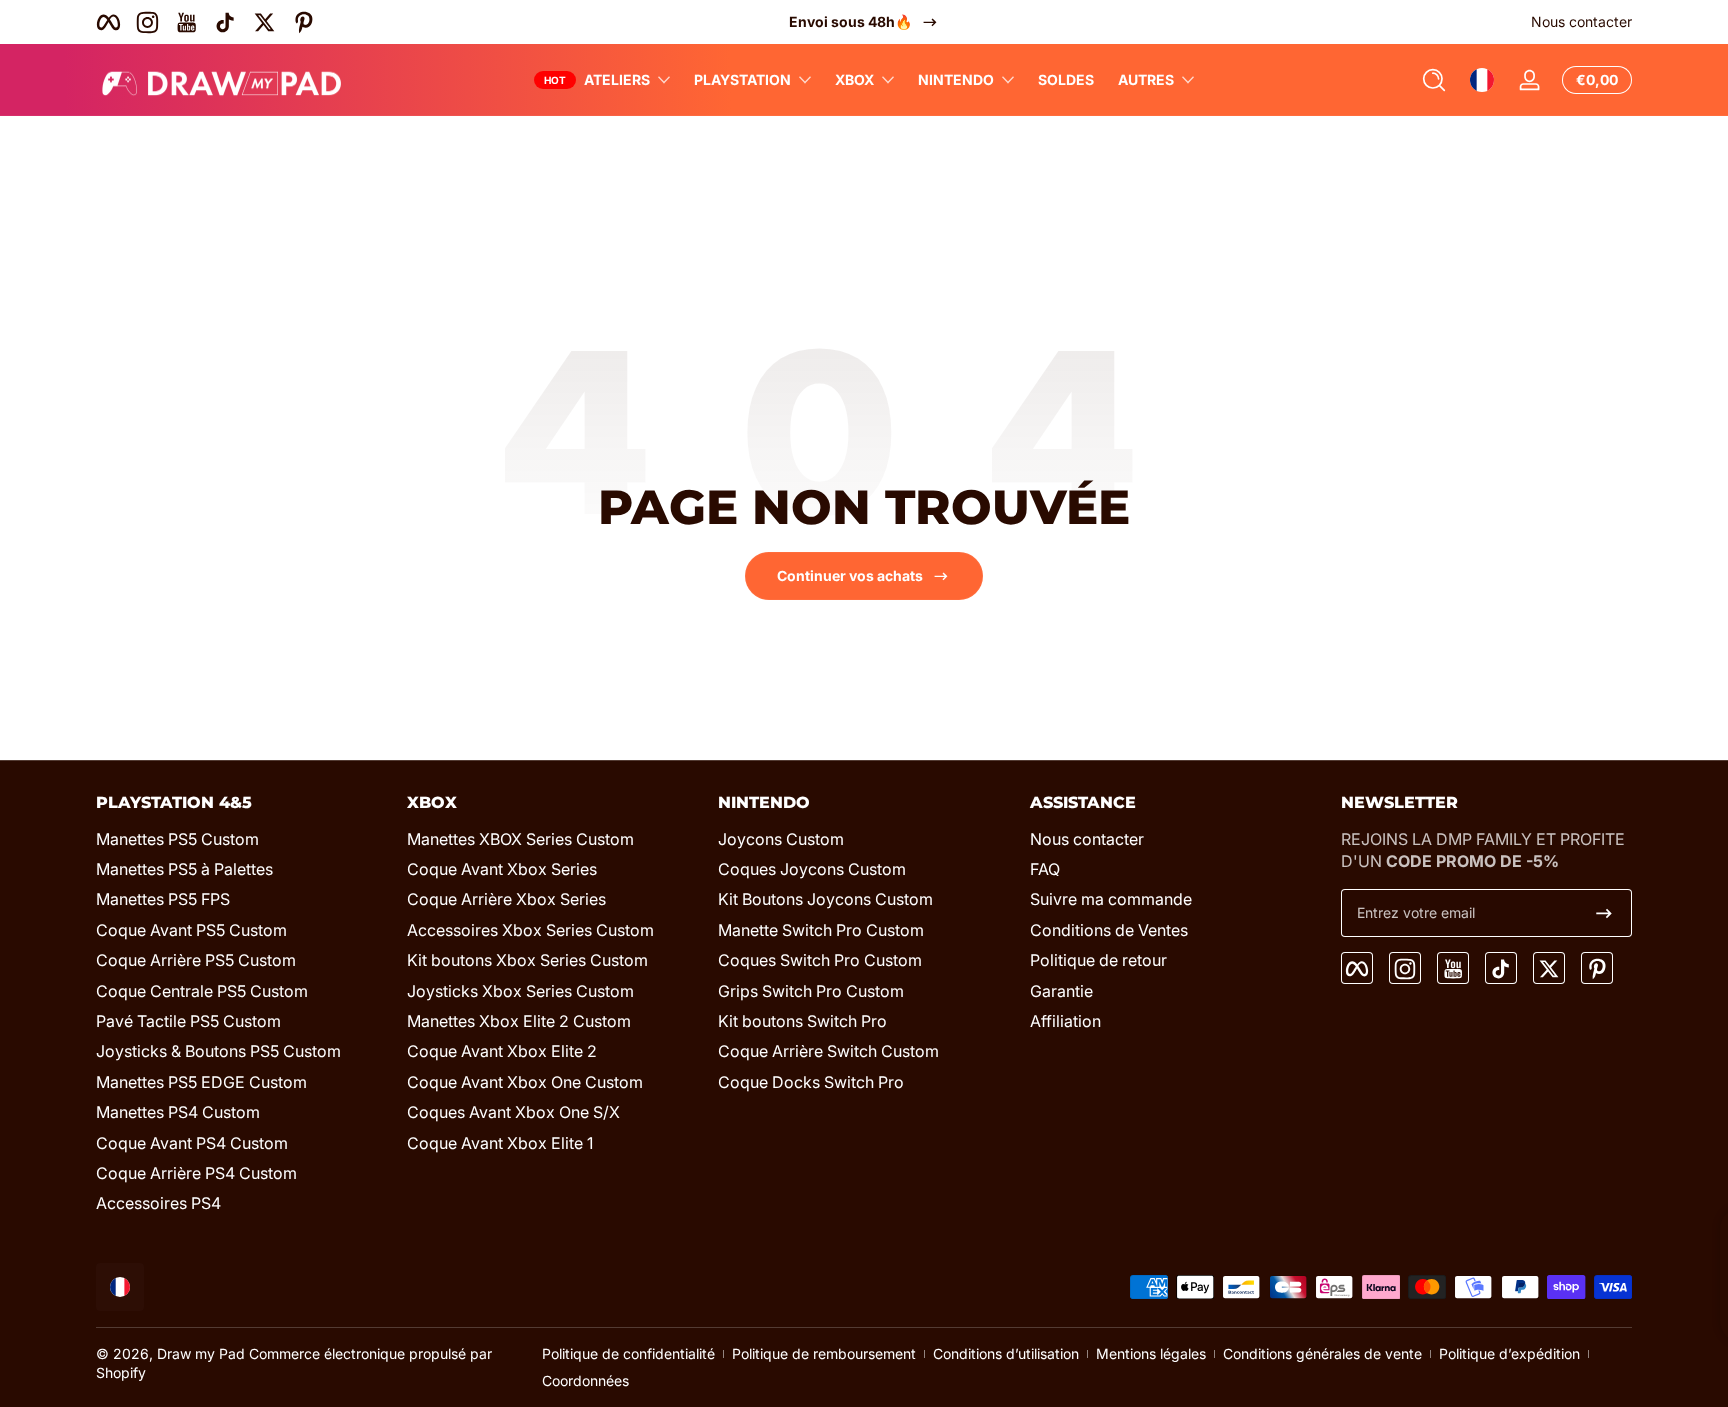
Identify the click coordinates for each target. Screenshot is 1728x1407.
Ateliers (617, 79)
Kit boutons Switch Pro (802, 1021)
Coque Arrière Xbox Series (506, 900)
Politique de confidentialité (628, 1353)
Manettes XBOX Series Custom (520, 839)
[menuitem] (241, 839)
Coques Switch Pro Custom (820, 960)
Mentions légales (1151, 1353)
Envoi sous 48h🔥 (850, 21)
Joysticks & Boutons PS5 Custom (218, 1051)
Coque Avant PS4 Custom (192, 1143)
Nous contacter (1581, 21)
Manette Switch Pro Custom (821, 930)
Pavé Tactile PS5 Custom (188, 1021)
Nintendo (956, 79)
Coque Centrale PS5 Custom (202, 991)
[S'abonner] (1604, 913)
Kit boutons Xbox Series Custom (527, 960)
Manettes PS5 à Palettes (184, 869)
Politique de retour (1098, 960)
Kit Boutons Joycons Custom (825, 900)
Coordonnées (585, 1380)
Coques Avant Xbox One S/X (513, 1112)
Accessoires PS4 (158, 1203)
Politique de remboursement (824, 1353)
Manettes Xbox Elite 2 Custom (519, 1021)
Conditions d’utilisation (1006, 1353)
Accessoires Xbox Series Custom (530, 930)
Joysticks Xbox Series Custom (520, 991)
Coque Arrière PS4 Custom (196, 1173)
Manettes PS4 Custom (178, 1112)
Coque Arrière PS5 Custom (196, 960)
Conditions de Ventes (1109, 930)
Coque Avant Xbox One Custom (525, 1082)
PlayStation (742, 79)
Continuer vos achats (850, 575)
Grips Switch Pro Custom (811, 991)
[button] (1434, 80)
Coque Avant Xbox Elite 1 (500, 1143)
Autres (1146, 79)
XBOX (854, 79)
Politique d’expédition (1509, 1353)
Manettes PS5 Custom (177, 839)
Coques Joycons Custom (812, 869)
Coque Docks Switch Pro (811, 1082)
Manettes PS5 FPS (163, 900)
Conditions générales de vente (1322, 1353)
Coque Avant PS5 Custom (191, 930)
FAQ (1045, 869)
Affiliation (1065, 1021)
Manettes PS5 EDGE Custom (201, 1082)
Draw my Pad (201, 1353)
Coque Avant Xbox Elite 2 (502, 1051)
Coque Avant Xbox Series (502, 869)
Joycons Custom (781, 839)
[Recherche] (1434, 80)
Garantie (1061, 991)
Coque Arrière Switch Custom (828, 1051)
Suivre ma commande (1111, 900)
